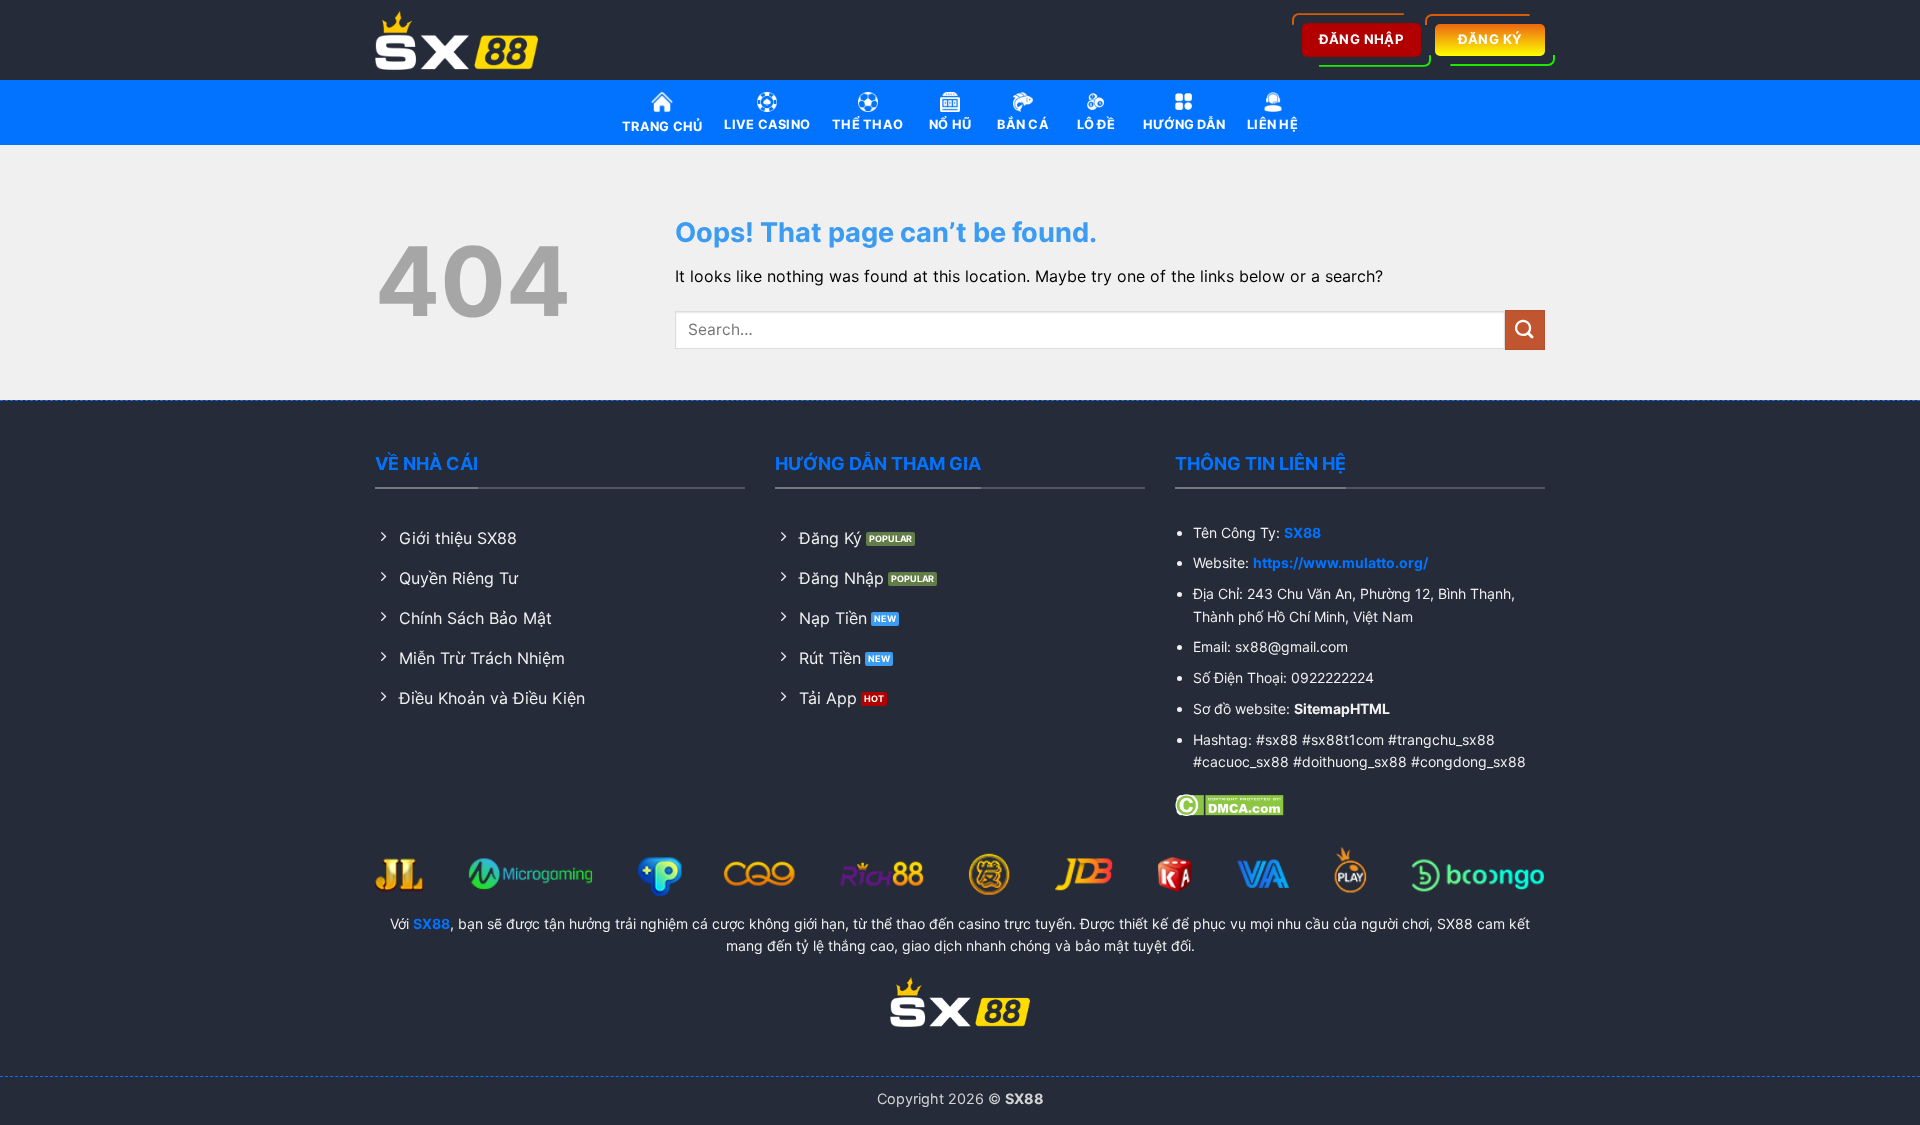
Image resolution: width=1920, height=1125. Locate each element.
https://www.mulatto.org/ (1340, 562)
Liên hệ (1272, 124)
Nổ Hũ (950, 124)
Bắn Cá (1023, 124)
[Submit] (1525, 329)
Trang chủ (662, 126)
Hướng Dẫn (1184, 124)
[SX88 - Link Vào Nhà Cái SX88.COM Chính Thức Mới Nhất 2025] (463, 40)
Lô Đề (1096, 124)
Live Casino (767, 124)
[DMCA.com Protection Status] (1229, 804)
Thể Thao (867, 124)
